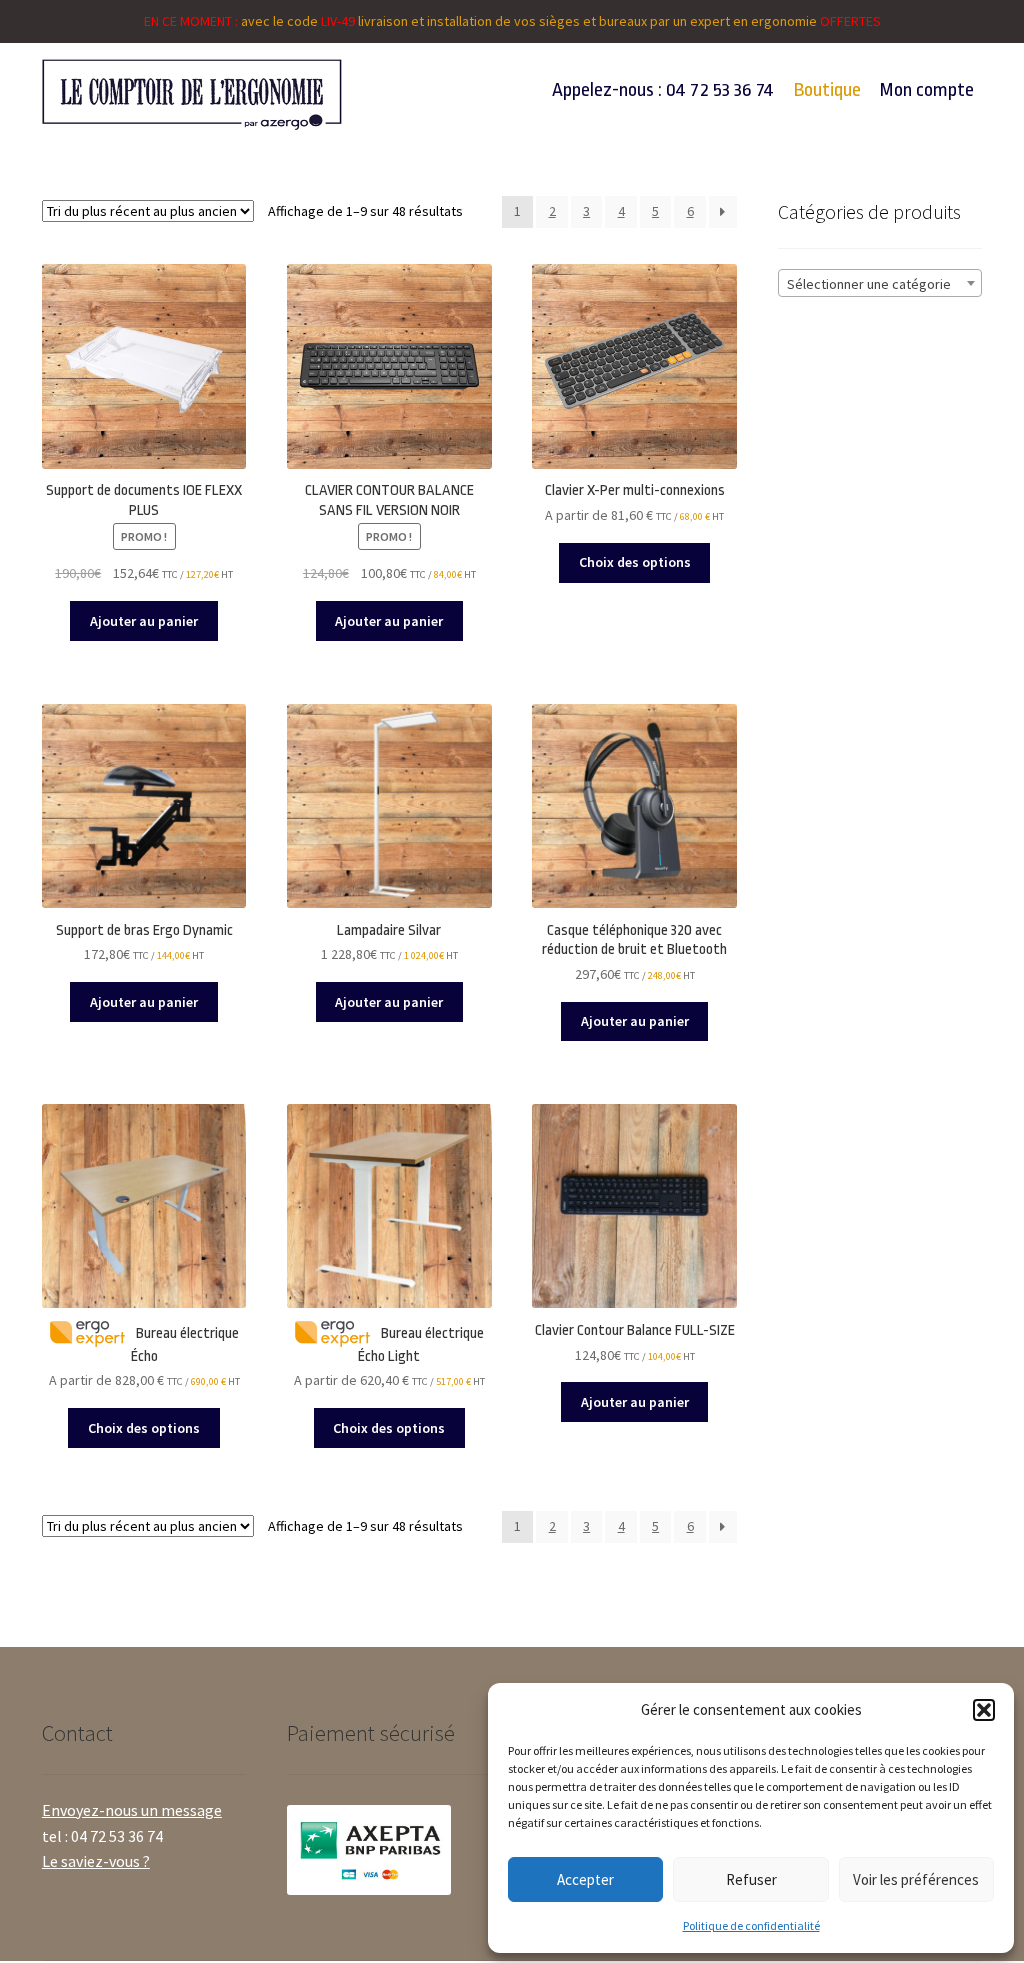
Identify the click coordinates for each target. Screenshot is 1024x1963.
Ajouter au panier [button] (144, 621)
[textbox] (880, 284)
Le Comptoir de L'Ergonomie (194, 94)
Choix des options (635, 562)
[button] (984, 1710)
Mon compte (927, 90)
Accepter (585, 1879)
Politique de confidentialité (751, 1925)
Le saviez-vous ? (96, 1861)
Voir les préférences (916, 1879)
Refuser (751, 1879)
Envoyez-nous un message (132, 1810)
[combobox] (880, 283)
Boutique (827, 90)
